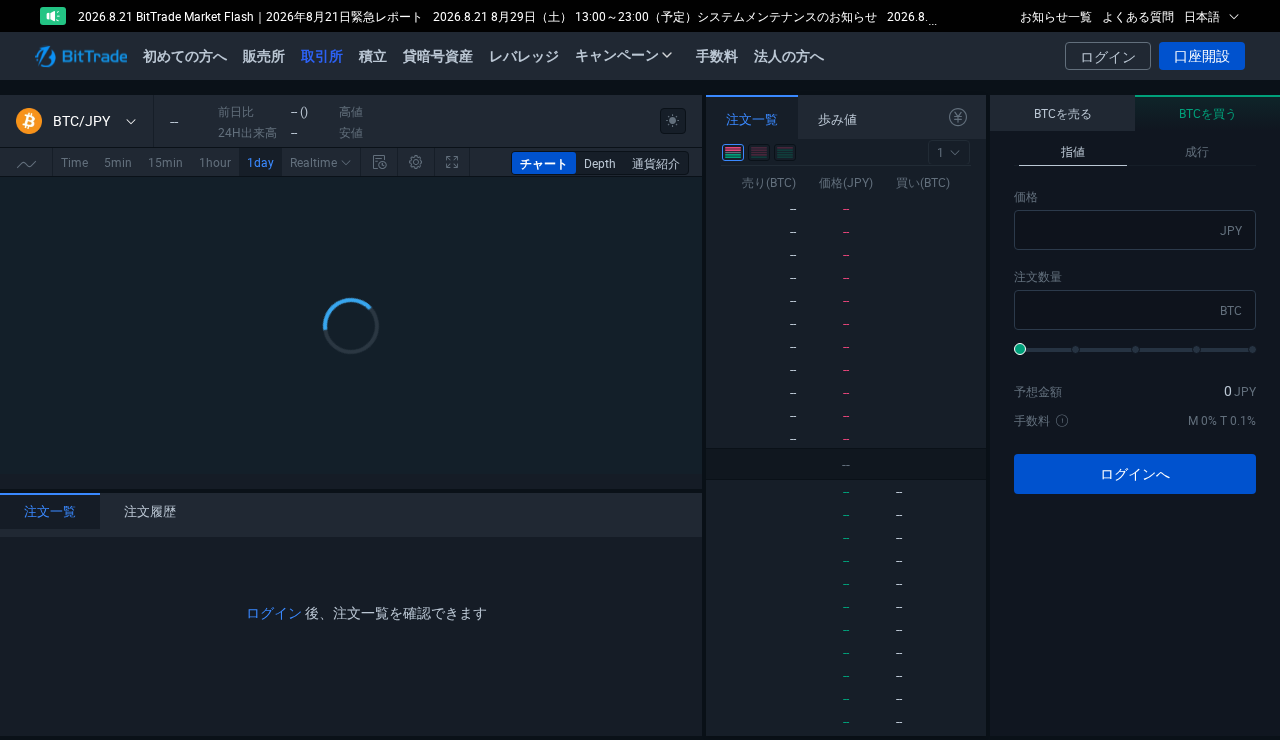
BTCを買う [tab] (1208, 113)
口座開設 (1202, 55)
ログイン (1108, 56)
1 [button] (940, 152)
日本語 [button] (1203, 16)
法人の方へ (789, 55)
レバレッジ (524, 55)
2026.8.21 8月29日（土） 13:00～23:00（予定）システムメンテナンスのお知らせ (655, 16)
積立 (373, 55)
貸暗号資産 (438, 55)
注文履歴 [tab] (150, 511)
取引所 (322, 55)
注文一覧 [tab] (50, 511)
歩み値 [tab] (837, 119)
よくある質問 (1138, 16)
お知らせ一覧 (1056, 16)
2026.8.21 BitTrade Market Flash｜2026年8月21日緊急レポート (250, 16)
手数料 (717, 55)
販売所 (264, 55)
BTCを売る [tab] (1063, 113)
